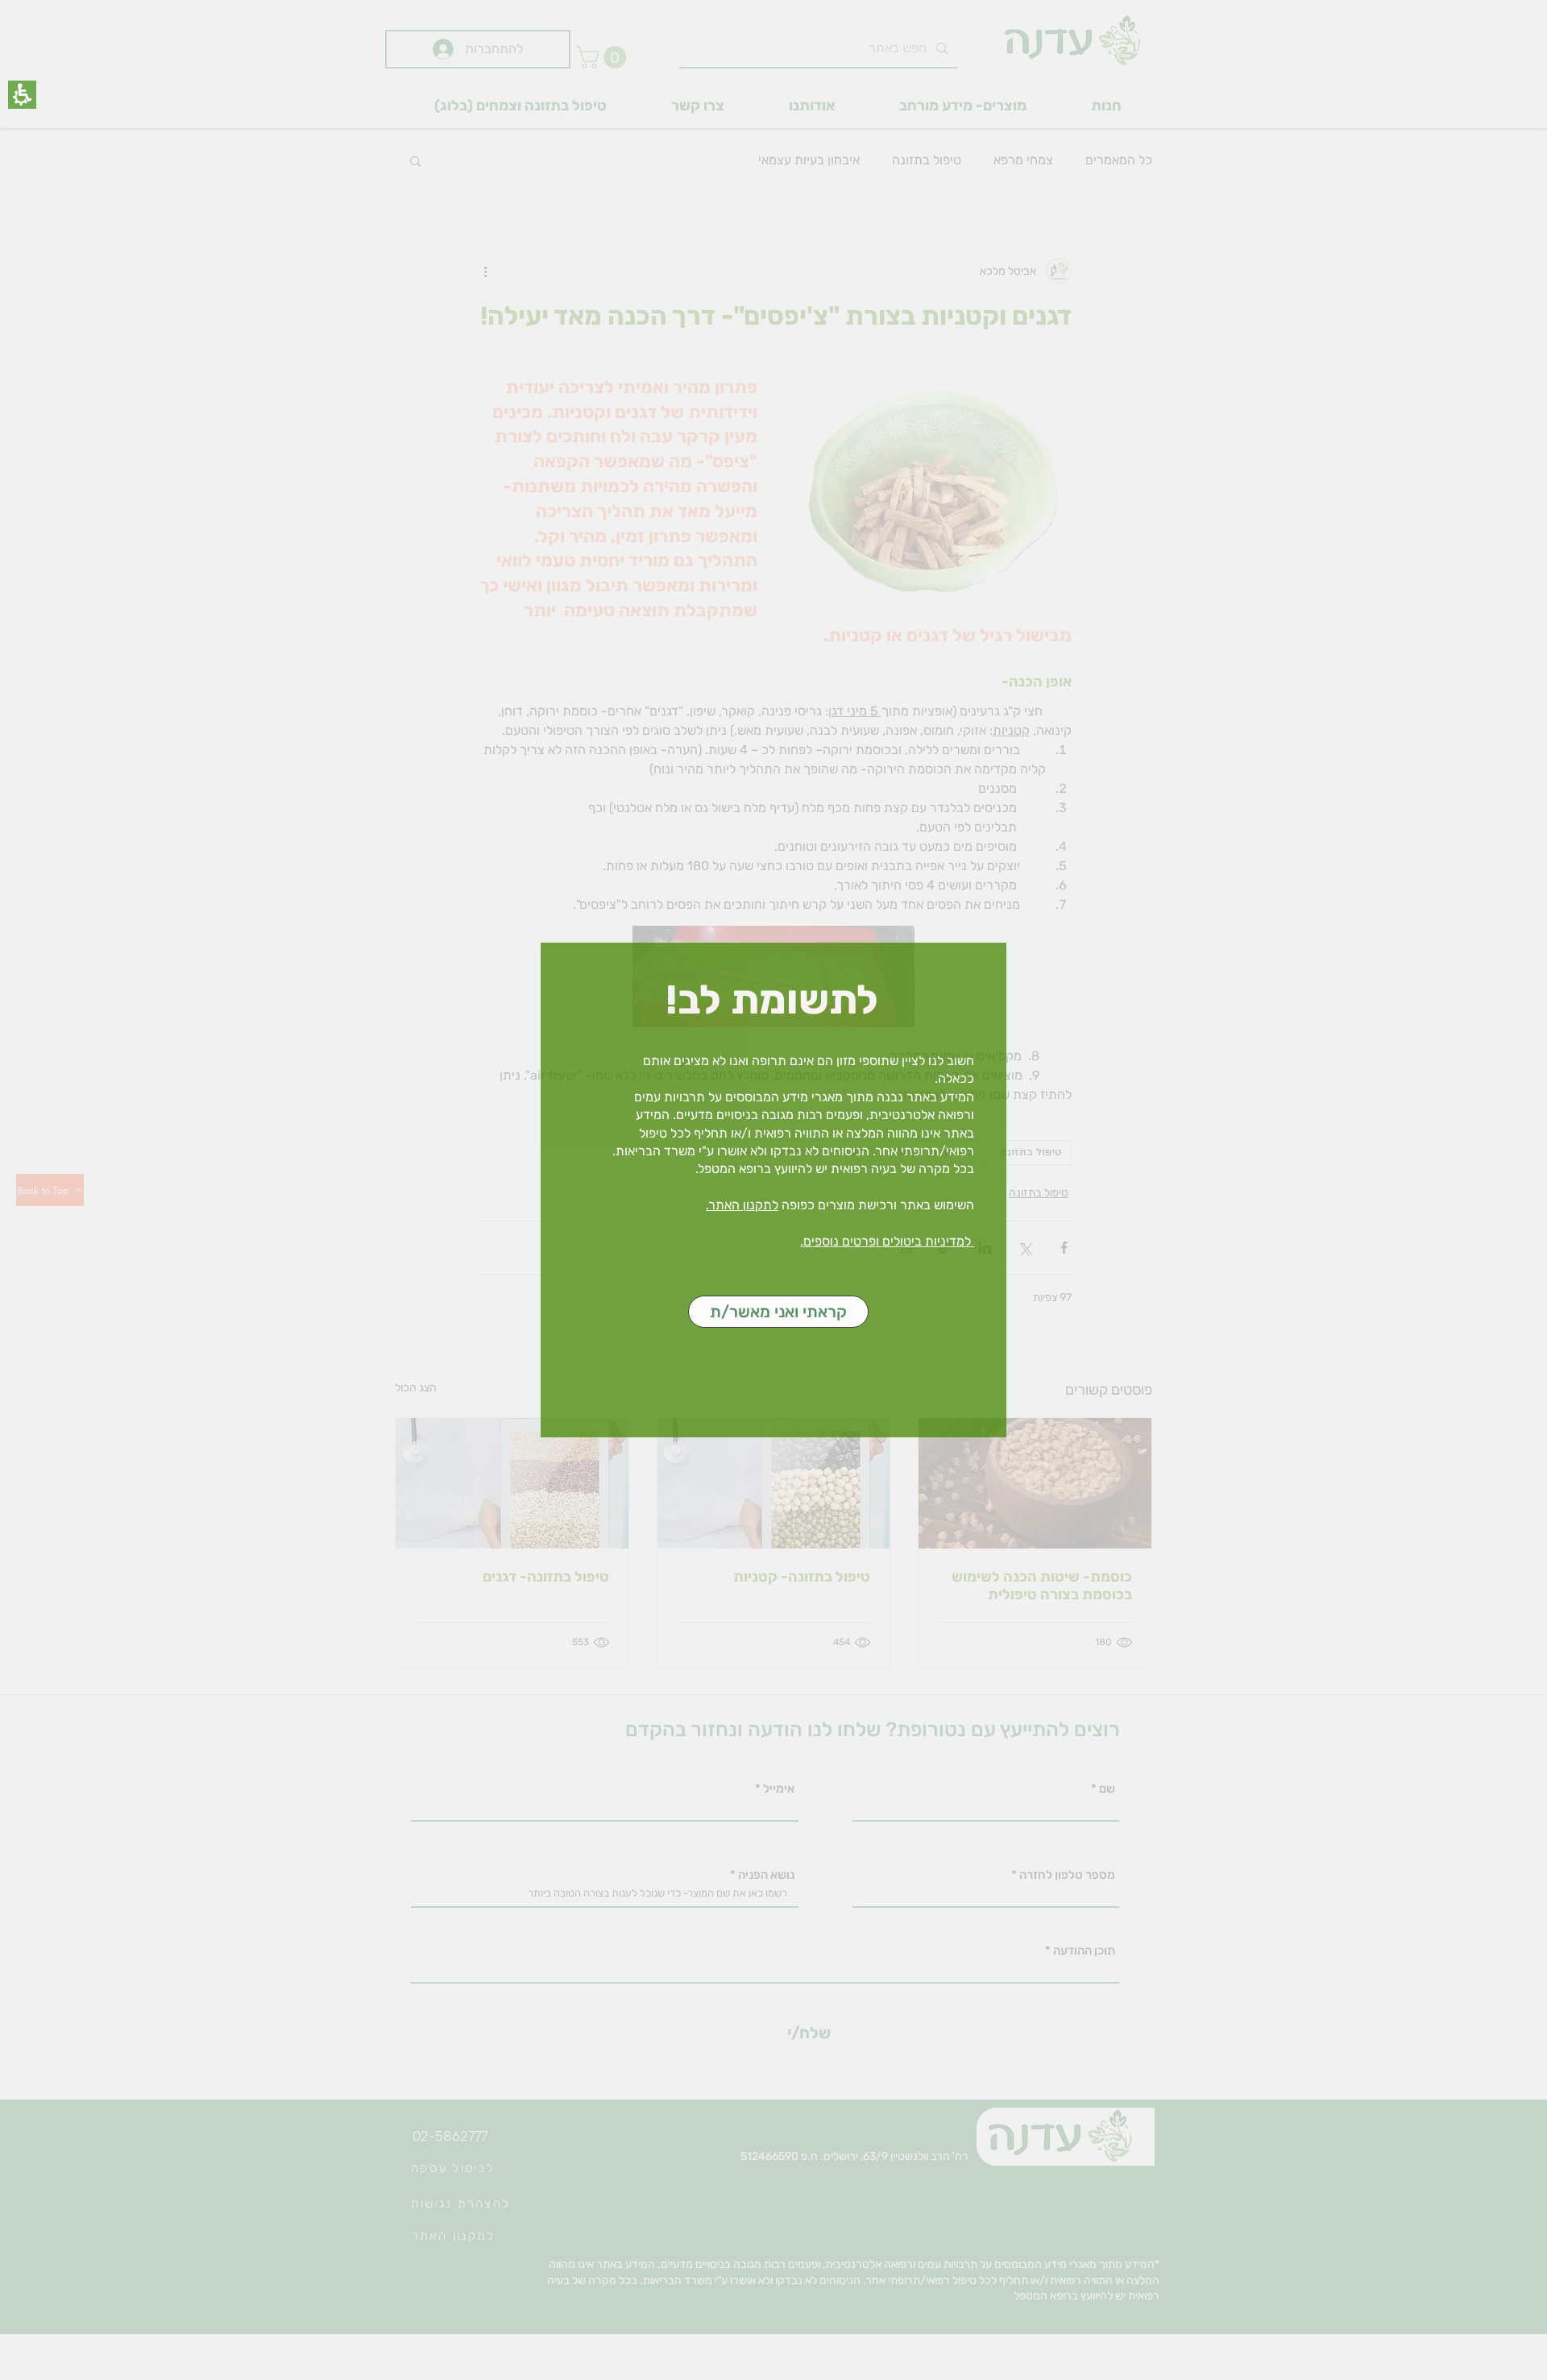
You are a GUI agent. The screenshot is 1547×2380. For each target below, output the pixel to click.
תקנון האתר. (739, 1205)
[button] (22, 95)
